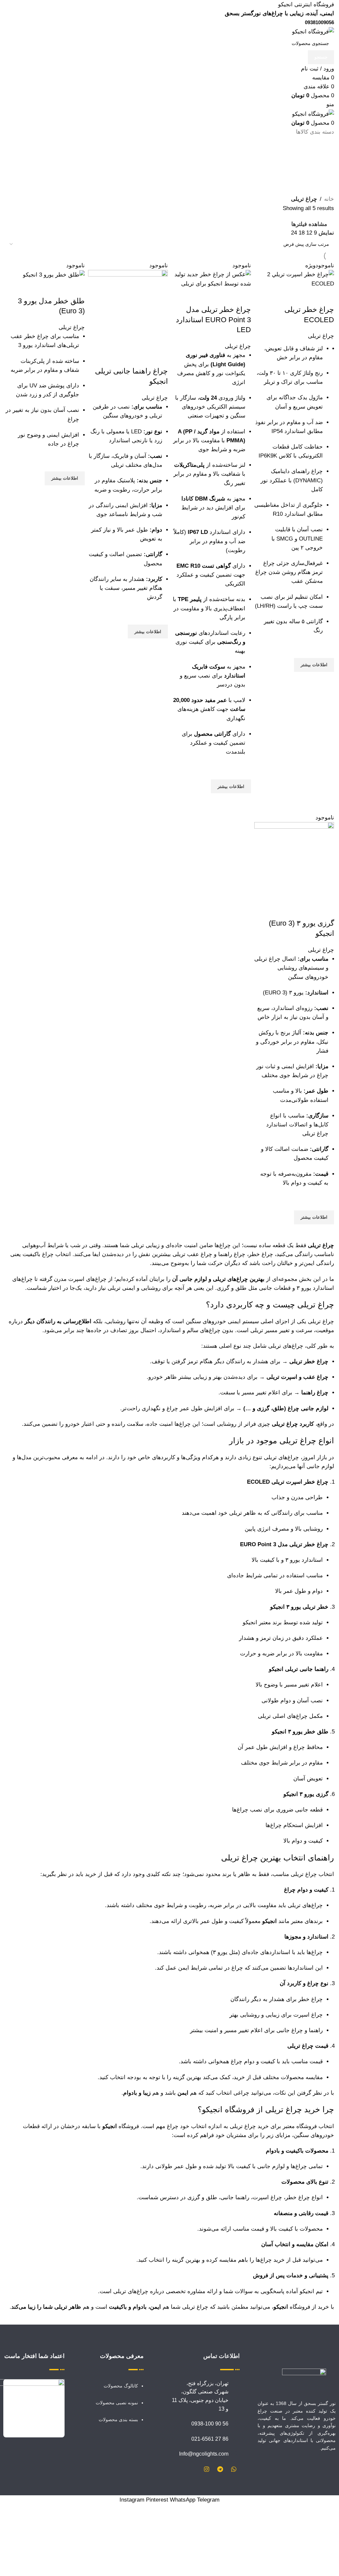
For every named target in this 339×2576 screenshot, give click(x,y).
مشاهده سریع (326, 1233)
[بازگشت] (326, 153)
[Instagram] (207, 2469)
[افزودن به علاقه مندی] (326, 1202)
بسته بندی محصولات (118, 2420)
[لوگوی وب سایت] (313, 32)
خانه (329, 199)
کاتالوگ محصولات (120, 2386)
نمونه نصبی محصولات (117, 2403)
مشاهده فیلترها (309, 224)
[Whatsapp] (234, 2469)
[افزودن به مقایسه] (326, 910)
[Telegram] (220, 2469)
